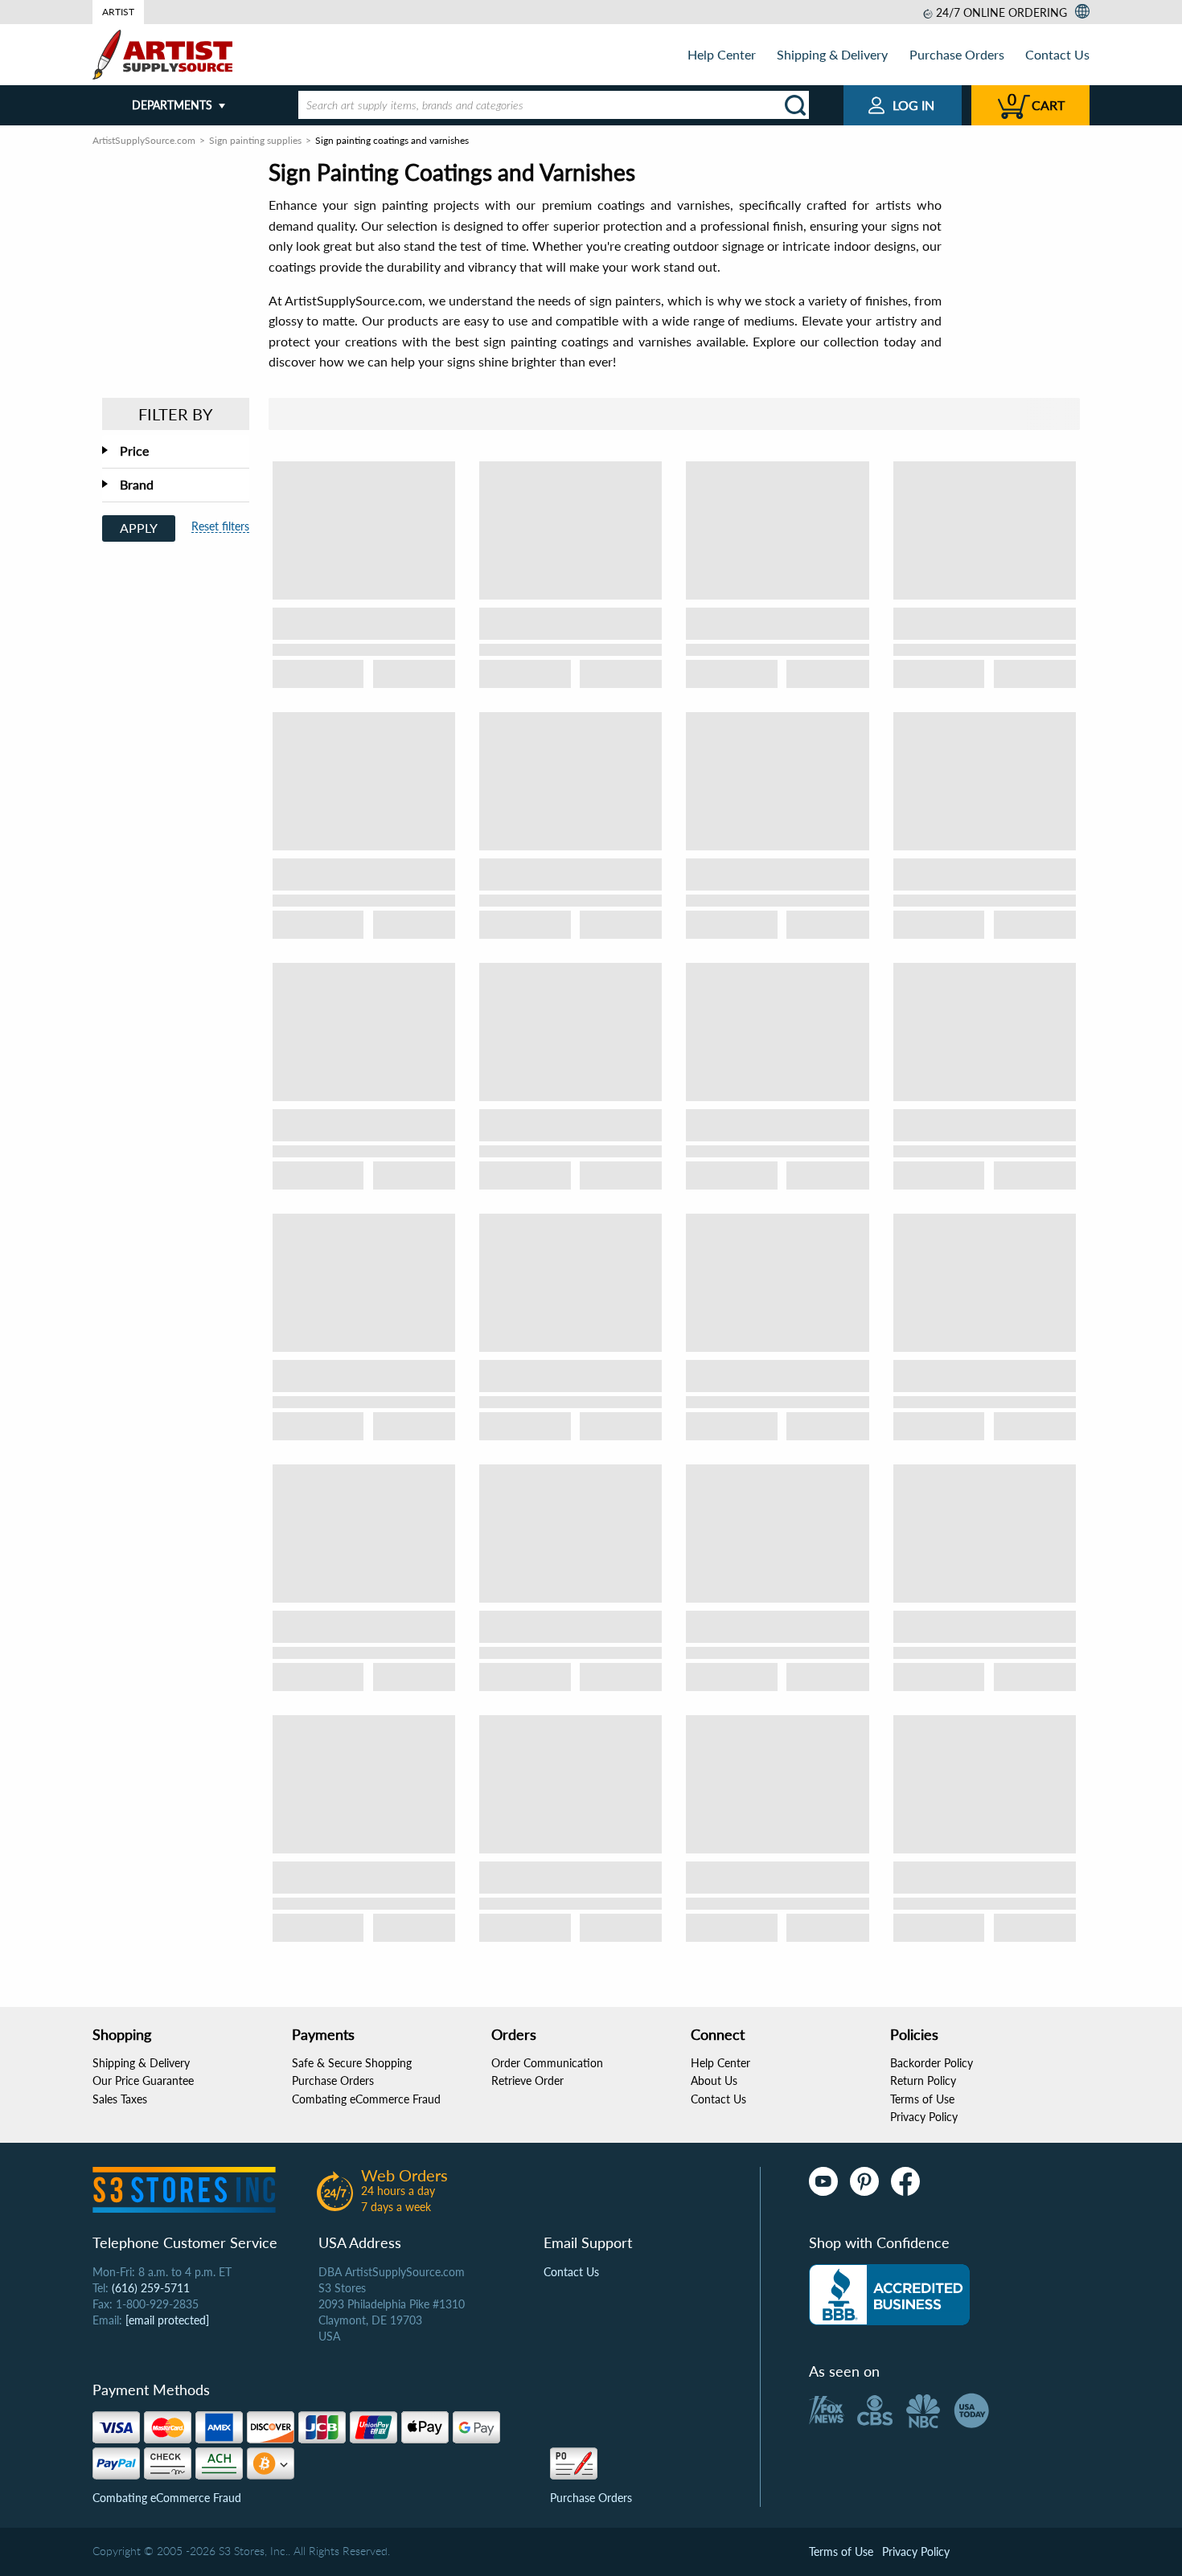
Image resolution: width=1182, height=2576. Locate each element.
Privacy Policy (924, 2117)
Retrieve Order (527, 2080)
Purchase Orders (957, 54)
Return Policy (923, 2080)
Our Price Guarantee (143, 2080)
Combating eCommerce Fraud (366, 2099)
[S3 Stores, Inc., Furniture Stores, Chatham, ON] (889, 2295)
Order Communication (547, 2063)
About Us (714, 2080)
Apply (139, 528)
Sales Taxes (120, 2099)
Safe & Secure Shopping (352, 2063)
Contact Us (1057, 54)
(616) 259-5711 (151, 2288)
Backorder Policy (932, 2063)
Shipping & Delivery (832, 54)
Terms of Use (922, 2099)
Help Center (722, 54)
